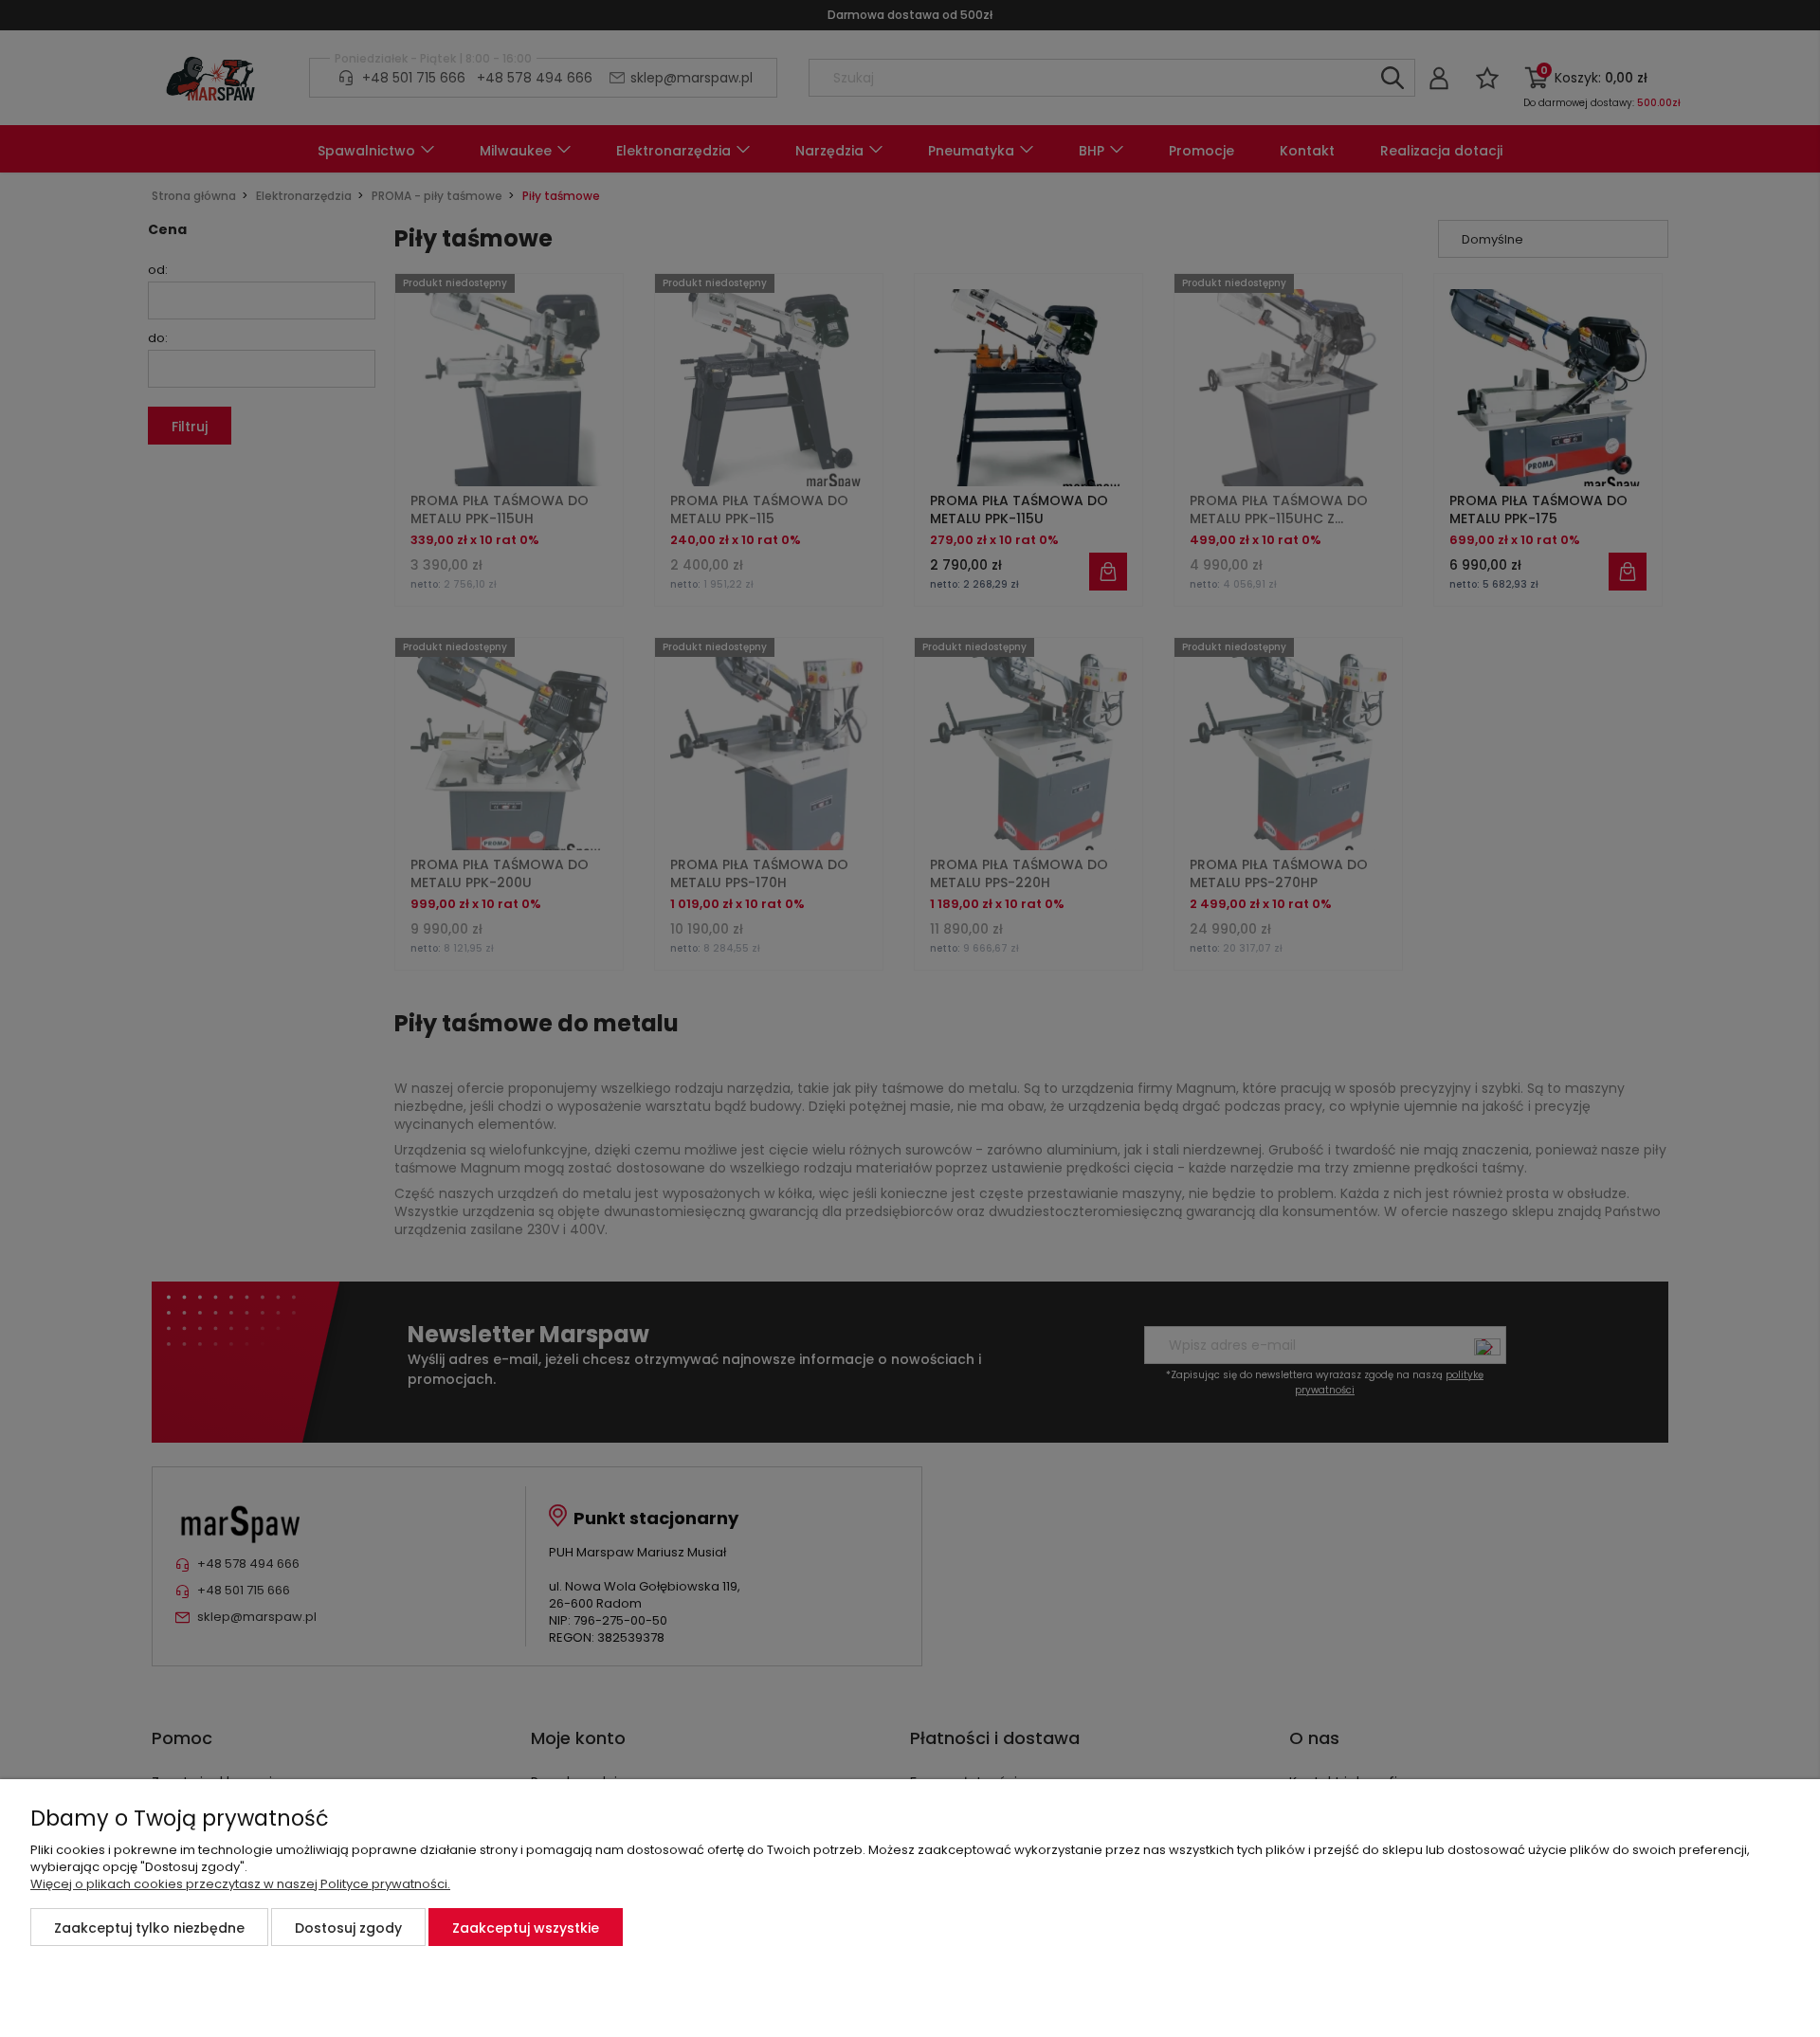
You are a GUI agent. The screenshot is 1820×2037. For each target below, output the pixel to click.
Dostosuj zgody (348, 1928)
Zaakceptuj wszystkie (526, 1928)
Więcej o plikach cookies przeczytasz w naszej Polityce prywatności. (240, 1884)
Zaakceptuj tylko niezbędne (149, 1928)
